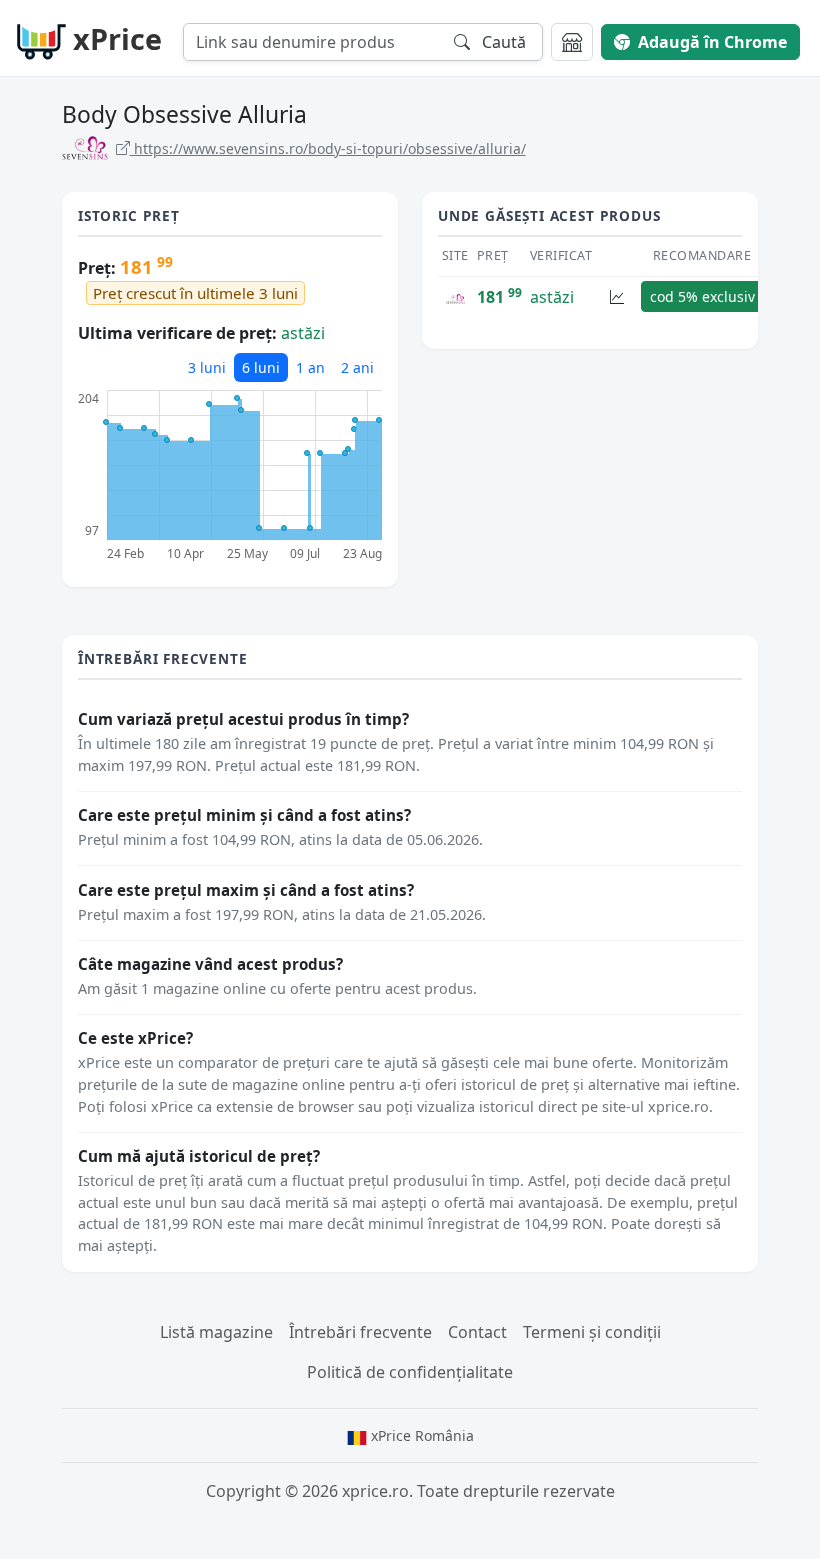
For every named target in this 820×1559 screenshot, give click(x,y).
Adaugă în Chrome (712, 42)
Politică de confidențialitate (410, 1372)
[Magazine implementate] (572, 42)
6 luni (261, 367)
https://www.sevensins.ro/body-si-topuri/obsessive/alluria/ (328, 148)
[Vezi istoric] (617, 296)
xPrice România (420, 1435)
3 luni (207, 367)
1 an (310, 367)
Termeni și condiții (592, 1332)
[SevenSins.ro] (455, 297)
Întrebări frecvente (360, 1332)
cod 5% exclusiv (702, 296)
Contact (477, 1332)
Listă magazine (216, 1332)
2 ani (357, 367)
